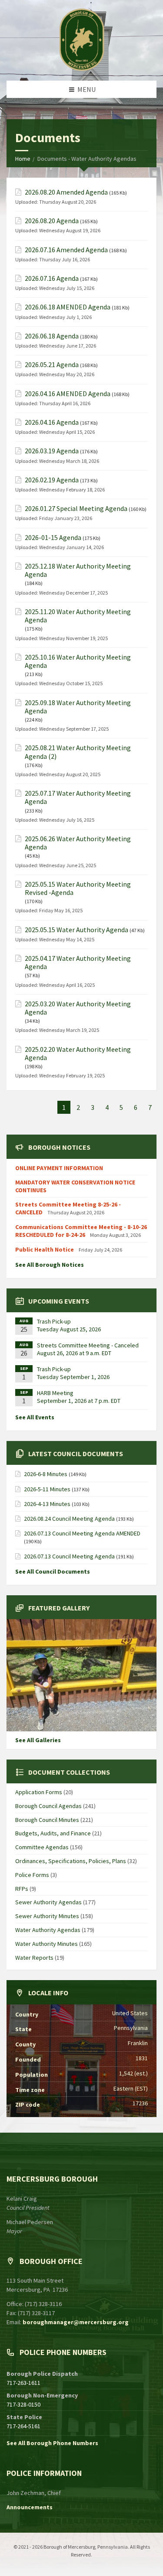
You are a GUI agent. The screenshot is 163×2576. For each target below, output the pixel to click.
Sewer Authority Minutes (47, 1916)
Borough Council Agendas (48, 1806)
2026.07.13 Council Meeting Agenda (69, 1556)
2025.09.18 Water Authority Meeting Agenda (78, 707)
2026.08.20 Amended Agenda (66, 192)
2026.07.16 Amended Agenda (66, 250)
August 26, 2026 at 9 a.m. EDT (74, 1353)
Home (23, 159)
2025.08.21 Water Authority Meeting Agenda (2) (78, 752)
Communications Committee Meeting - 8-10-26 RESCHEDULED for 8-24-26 (81, 1231)
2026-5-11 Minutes (47, 1489)
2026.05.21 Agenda (52, 365)
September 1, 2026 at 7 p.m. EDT (79, 1401)
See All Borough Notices (50, 1265)
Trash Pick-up (54, 1321)
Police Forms (32, 1875)
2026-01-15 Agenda (53, 538)
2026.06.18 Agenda (52, 336)
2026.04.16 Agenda (52, 422)
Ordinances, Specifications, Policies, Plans (71, 1861)
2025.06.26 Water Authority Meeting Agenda (78, 843)
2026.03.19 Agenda (52, 451)
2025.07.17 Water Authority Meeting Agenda (78, 797)
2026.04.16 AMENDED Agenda (68, 394)
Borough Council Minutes (47, 1820)
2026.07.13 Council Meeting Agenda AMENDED (82, 1533)
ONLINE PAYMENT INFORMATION (59, 1168)
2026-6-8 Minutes (46, 1474)
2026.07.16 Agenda (52, 278)
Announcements (30, 2507)
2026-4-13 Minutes (47, 1504)
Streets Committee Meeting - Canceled (88, 1345)
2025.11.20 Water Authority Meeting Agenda (78, 616)
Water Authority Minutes (47, 1944)
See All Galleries (38, 1740)
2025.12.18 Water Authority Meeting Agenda (78, 570)
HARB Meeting (55, 1393)
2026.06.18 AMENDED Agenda (68, 307)
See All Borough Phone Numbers (52, 2443)
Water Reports (34, 1958)
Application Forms (39, 1792)
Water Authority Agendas (48, 1930)
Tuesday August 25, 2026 (69, 1329)
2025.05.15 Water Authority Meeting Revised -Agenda (78, 888)
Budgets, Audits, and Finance (53, 1833)
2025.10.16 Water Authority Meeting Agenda (78, 661)
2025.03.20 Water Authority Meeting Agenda (78, 1008)
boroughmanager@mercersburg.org (76, 2322)
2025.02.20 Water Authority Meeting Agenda (78, 1054)
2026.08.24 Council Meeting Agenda (69, 1519)
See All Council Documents (53, 1571)
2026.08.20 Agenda (52, 221)
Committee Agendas (42, 1847)
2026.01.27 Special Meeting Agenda (76, 509)
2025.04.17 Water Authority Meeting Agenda (78, 963)
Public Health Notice (45, 1249)
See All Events (35, 1417)
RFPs (22, 1889)
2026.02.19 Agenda (52, 480)
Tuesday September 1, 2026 (73, 1377)
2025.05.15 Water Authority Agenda (77, 930)
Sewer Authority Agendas (48, 1902)
